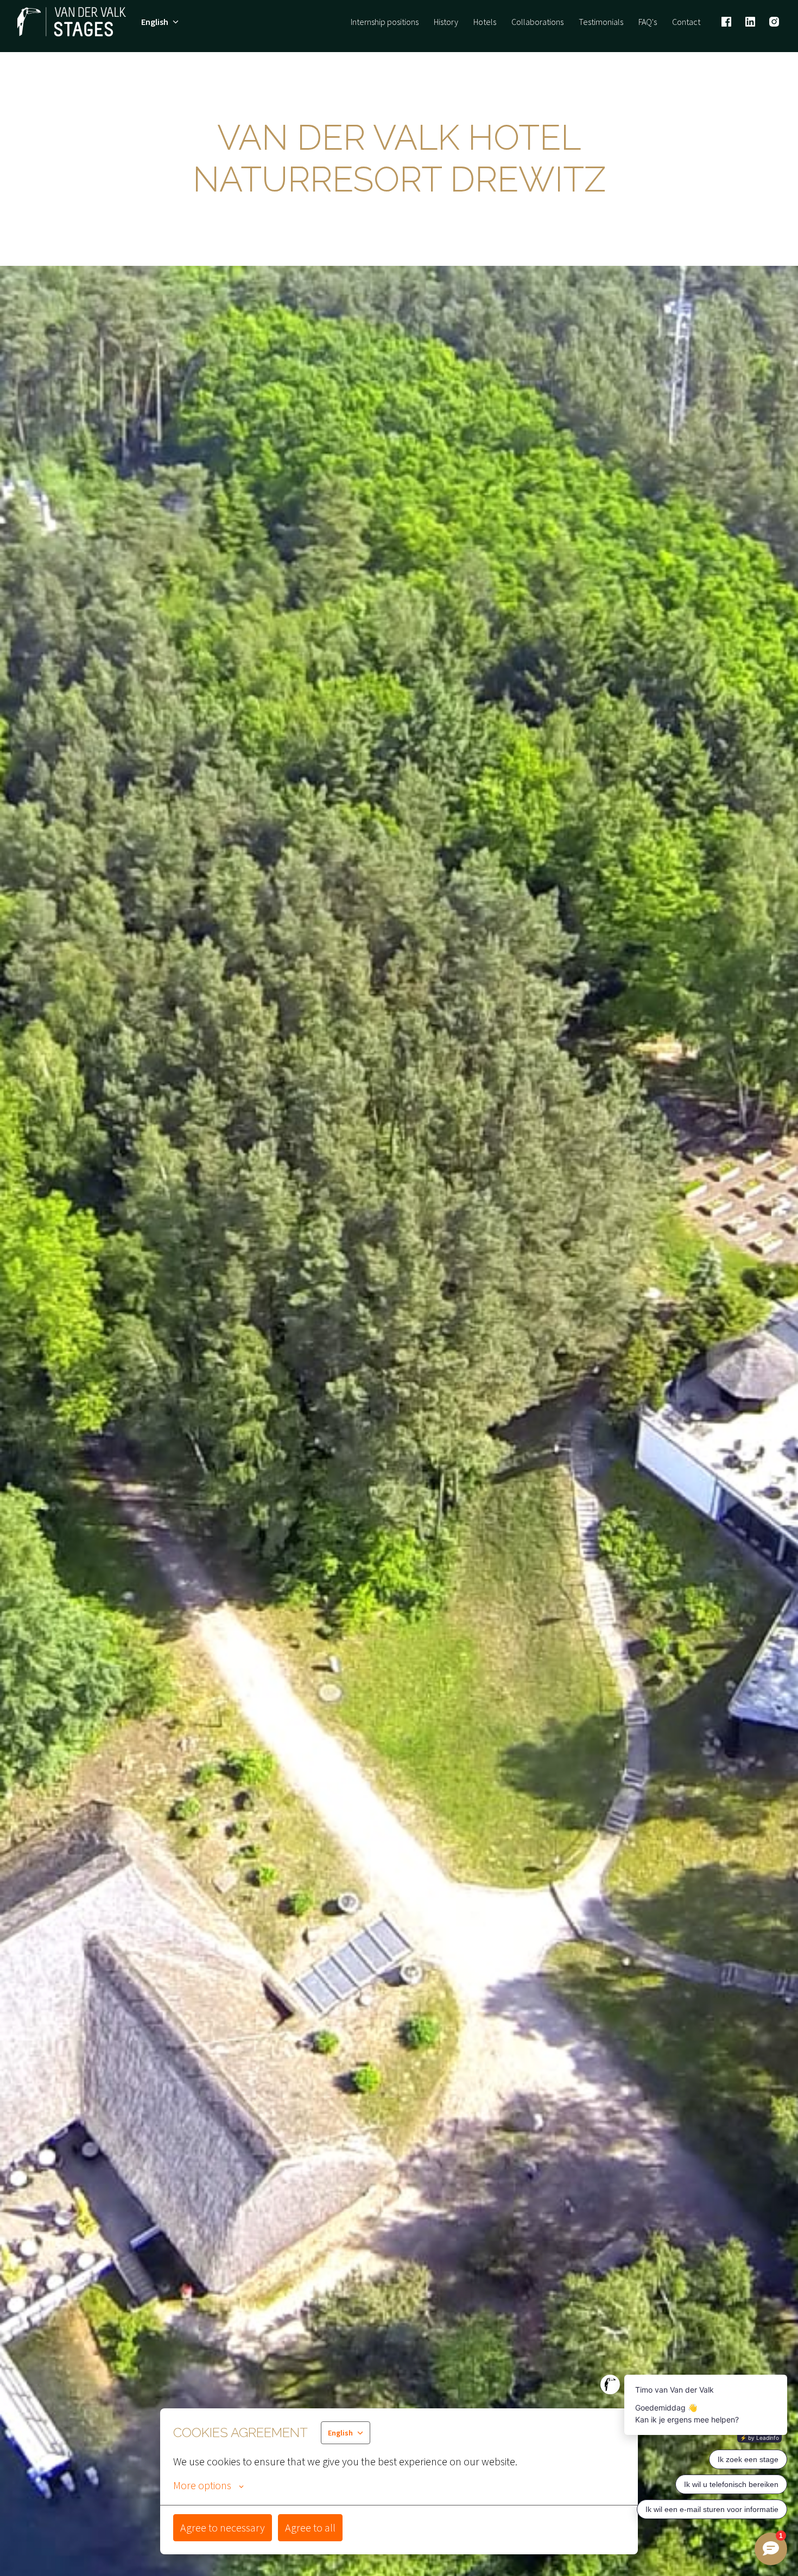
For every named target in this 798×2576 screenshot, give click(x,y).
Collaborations (537, 22)
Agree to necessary (223, 2527)
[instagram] (774, 22)
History (446, 22)
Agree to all (310, 2527)
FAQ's (648, 22)
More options (202, 2485)
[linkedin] (750, 22)
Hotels (485, 22)
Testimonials (601, 22)
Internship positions (385, 22)
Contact (686, 22)
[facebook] (726, 22)
